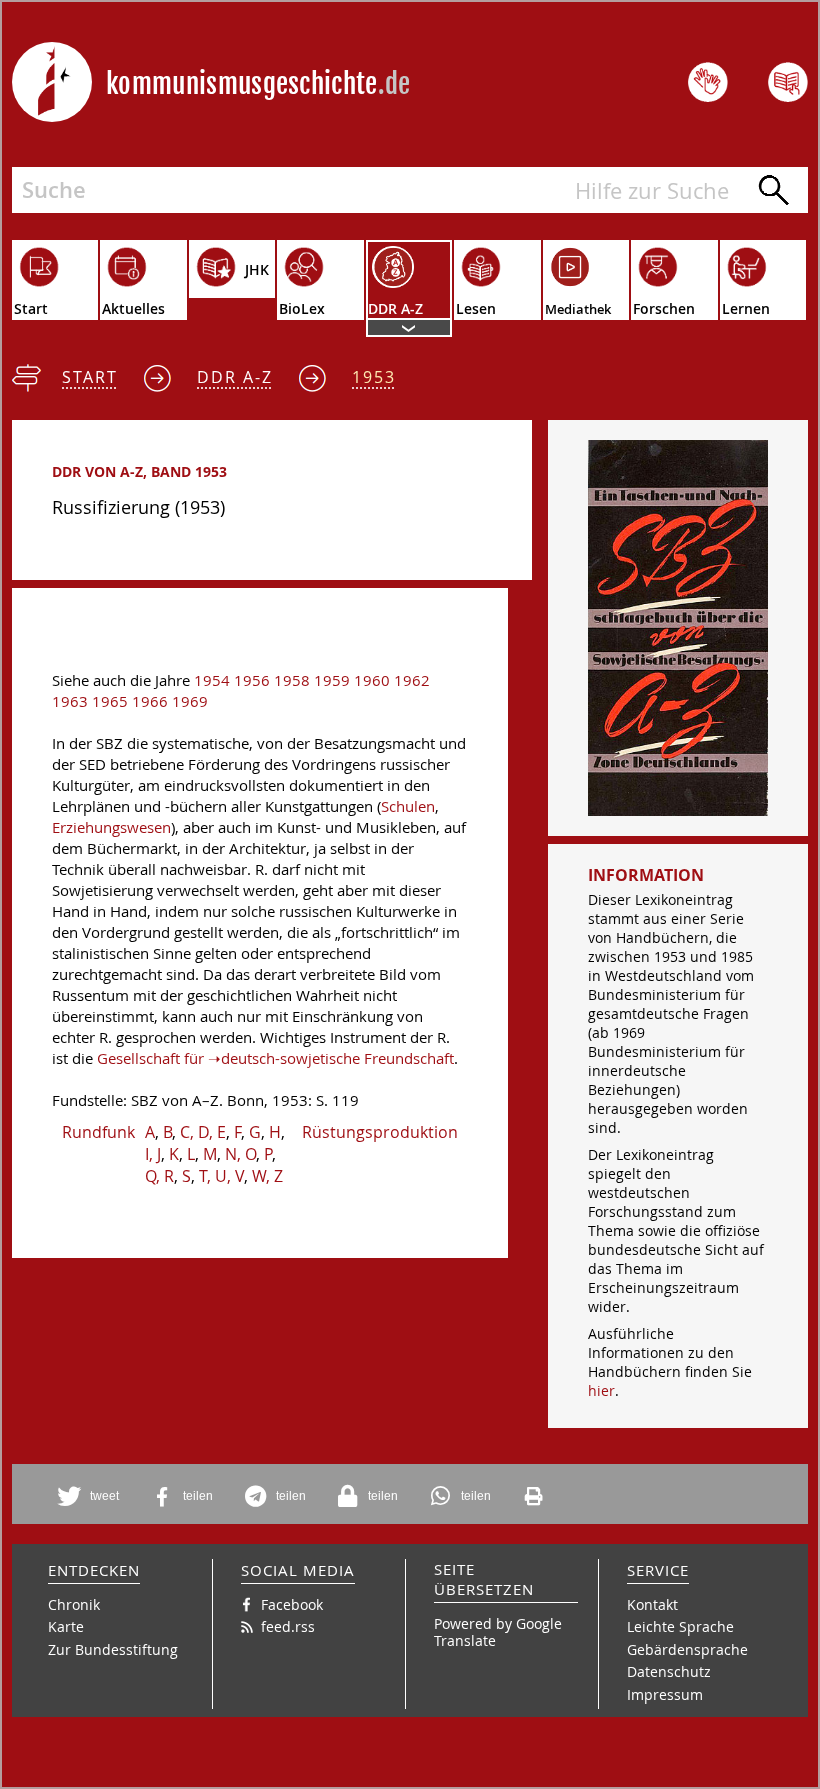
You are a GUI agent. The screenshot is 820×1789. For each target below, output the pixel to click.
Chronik (74, 1604)
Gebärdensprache (687, 1649)
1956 (252, 680)
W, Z (267, 1176)
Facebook (292, 1604)
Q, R (159, 1176)
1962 (412, 680)
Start (90, 377)
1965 (110, 701)
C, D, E (203, 1132)
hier (601, 1390)
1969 (190, 701)
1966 (150, 701)
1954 (212, 680)
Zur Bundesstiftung (113, 1649)
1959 (332, 680)
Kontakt (652, 1604)
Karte (66, 1626)
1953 (374, 377)
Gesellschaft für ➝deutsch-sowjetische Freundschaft (275, 1058)
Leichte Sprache (680, 1626)
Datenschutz (669, 1671)
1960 (372, 680)
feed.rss (288, 1626)
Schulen (408, 806)
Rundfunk (98, 1132)
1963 (70, 701)
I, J (153, 1154)
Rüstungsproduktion (380, 1132)
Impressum (665, 1694)
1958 (292, 680)
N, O (240, 1154)
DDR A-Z (235, 377)
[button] (92, 1496)
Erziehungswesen (111, 827)
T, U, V (221, 1176)
